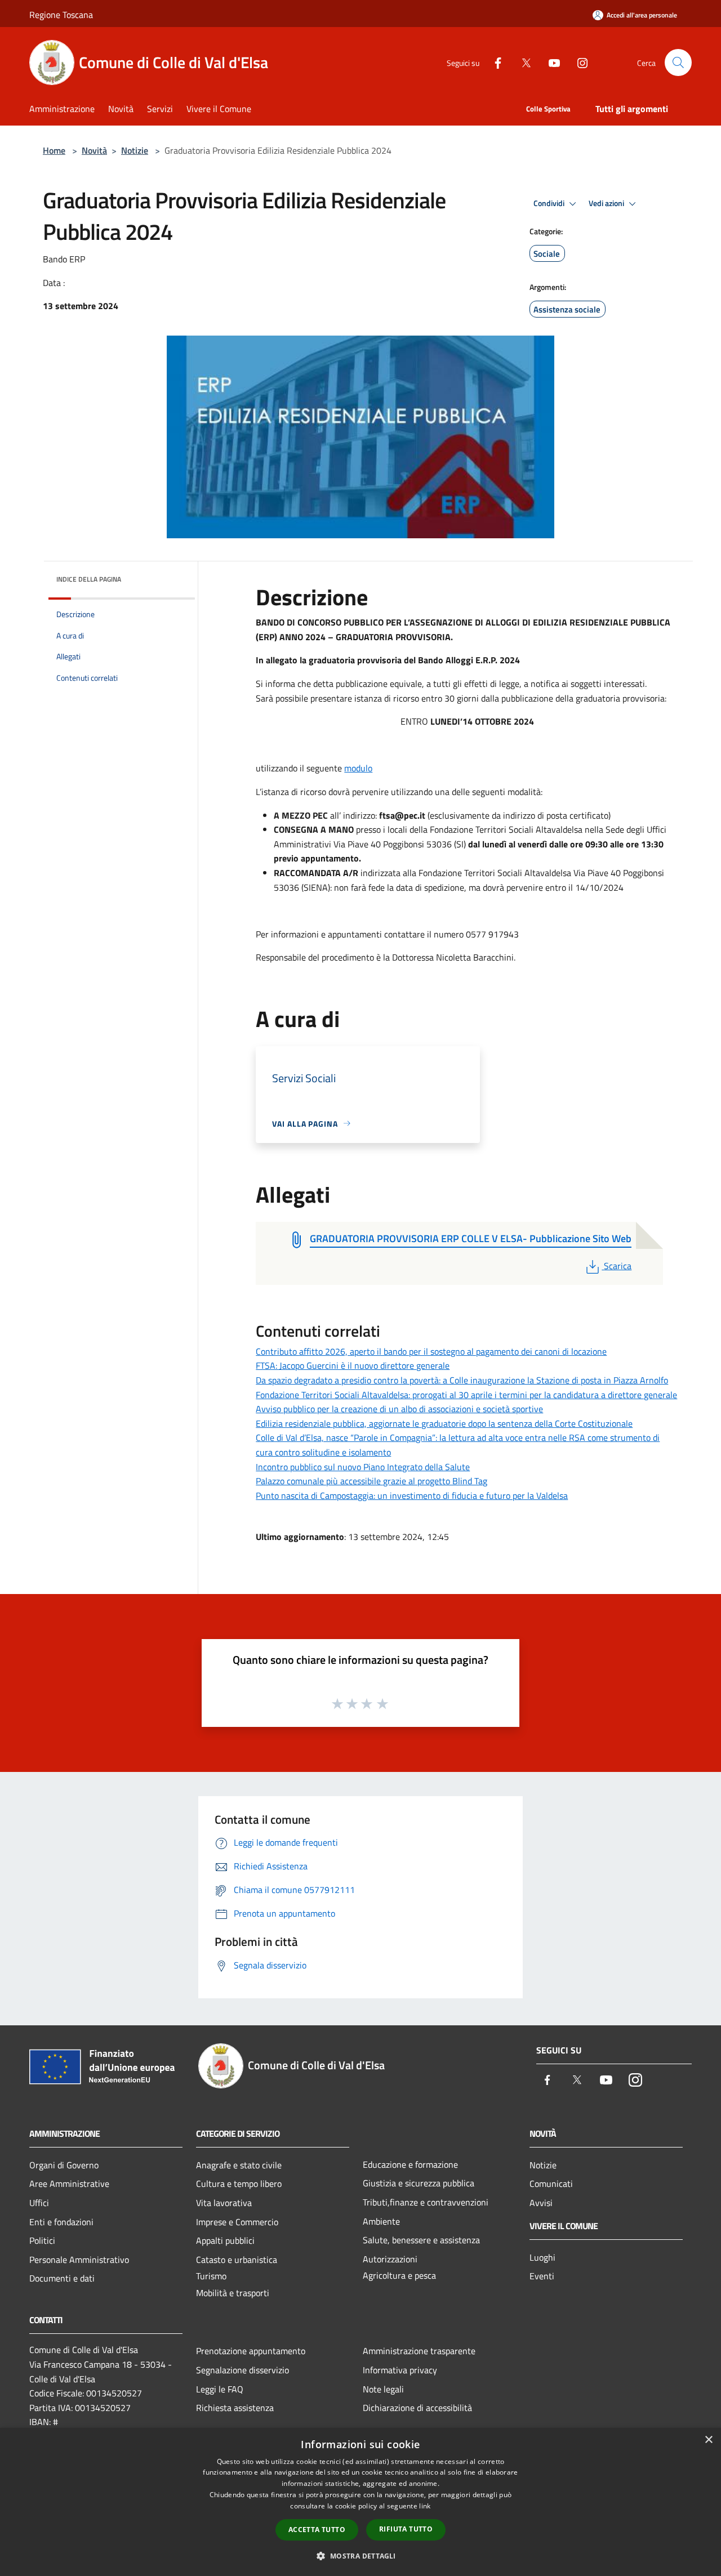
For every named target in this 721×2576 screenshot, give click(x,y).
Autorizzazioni (390, 2259)
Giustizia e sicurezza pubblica (419, 2183)
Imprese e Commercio (237, 2222)
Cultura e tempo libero (239, 2184)
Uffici (39, 2203)
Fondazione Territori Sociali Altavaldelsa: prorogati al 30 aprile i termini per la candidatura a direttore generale (466, 1395)
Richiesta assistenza (235, 2408)
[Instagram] (578, 62)
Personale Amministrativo (79, 2260)
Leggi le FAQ (220, 2389)
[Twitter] (522, 62)
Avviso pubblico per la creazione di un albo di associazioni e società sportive (399, 1409)
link (425, 2506)
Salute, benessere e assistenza (421, 2240)
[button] (360, 2556)
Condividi (550, 203)
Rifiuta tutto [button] (406, 2529)
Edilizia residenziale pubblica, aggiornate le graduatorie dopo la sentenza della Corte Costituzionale (444, 1423)
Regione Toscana (61, 15)
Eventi (542, 2276)
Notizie (135, 150)
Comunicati (551, 2184)
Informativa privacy (400, 2370)
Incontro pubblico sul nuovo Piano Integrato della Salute (363, 1467)
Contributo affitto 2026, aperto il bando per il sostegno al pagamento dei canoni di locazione (431, 1351)
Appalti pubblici (225, 2240)
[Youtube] (550, 62)
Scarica (617, 1266)
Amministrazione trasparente (419, 2351)
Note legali (383, 2389)
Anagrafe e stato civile (239, 2165)
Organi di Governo (64, 2165)
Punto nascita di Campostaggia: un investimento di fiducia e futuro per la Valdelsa (412, 1495)
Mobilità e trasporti (233, 2293)
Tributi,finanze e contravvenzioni (426, 2202)
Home (54, 150)
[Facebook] (493, 62)
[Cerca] (678, 62)
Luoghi (542, 2257)
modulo (358, 768)
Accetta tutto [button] (317, 2530)
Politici (42, 2240)
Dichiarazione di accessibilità (417, 2408)
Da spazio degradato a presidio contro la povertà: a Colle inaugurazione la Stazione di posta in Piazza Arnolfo (462, 1380)
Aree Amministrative (69, 2184)
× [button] (708, 2440)
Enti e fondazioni (61, 2222)
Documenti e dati (62, 2278)
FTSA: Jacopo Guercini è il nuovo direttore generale (353, 1365)
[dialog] (360, 2502)
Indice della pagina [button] (89, 579)
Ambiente (381, 2221)
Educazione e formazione (410, 2164)
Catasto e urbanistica (237, 2260)
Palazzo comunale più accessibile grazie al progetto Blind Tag (371, 1481)
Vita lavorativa (224, 2203)
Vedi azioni (607, 203)
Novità (94, 150)
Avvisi (541, 2203)
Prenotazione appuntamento (251, 2351)
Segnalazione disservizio (242, 2370)
